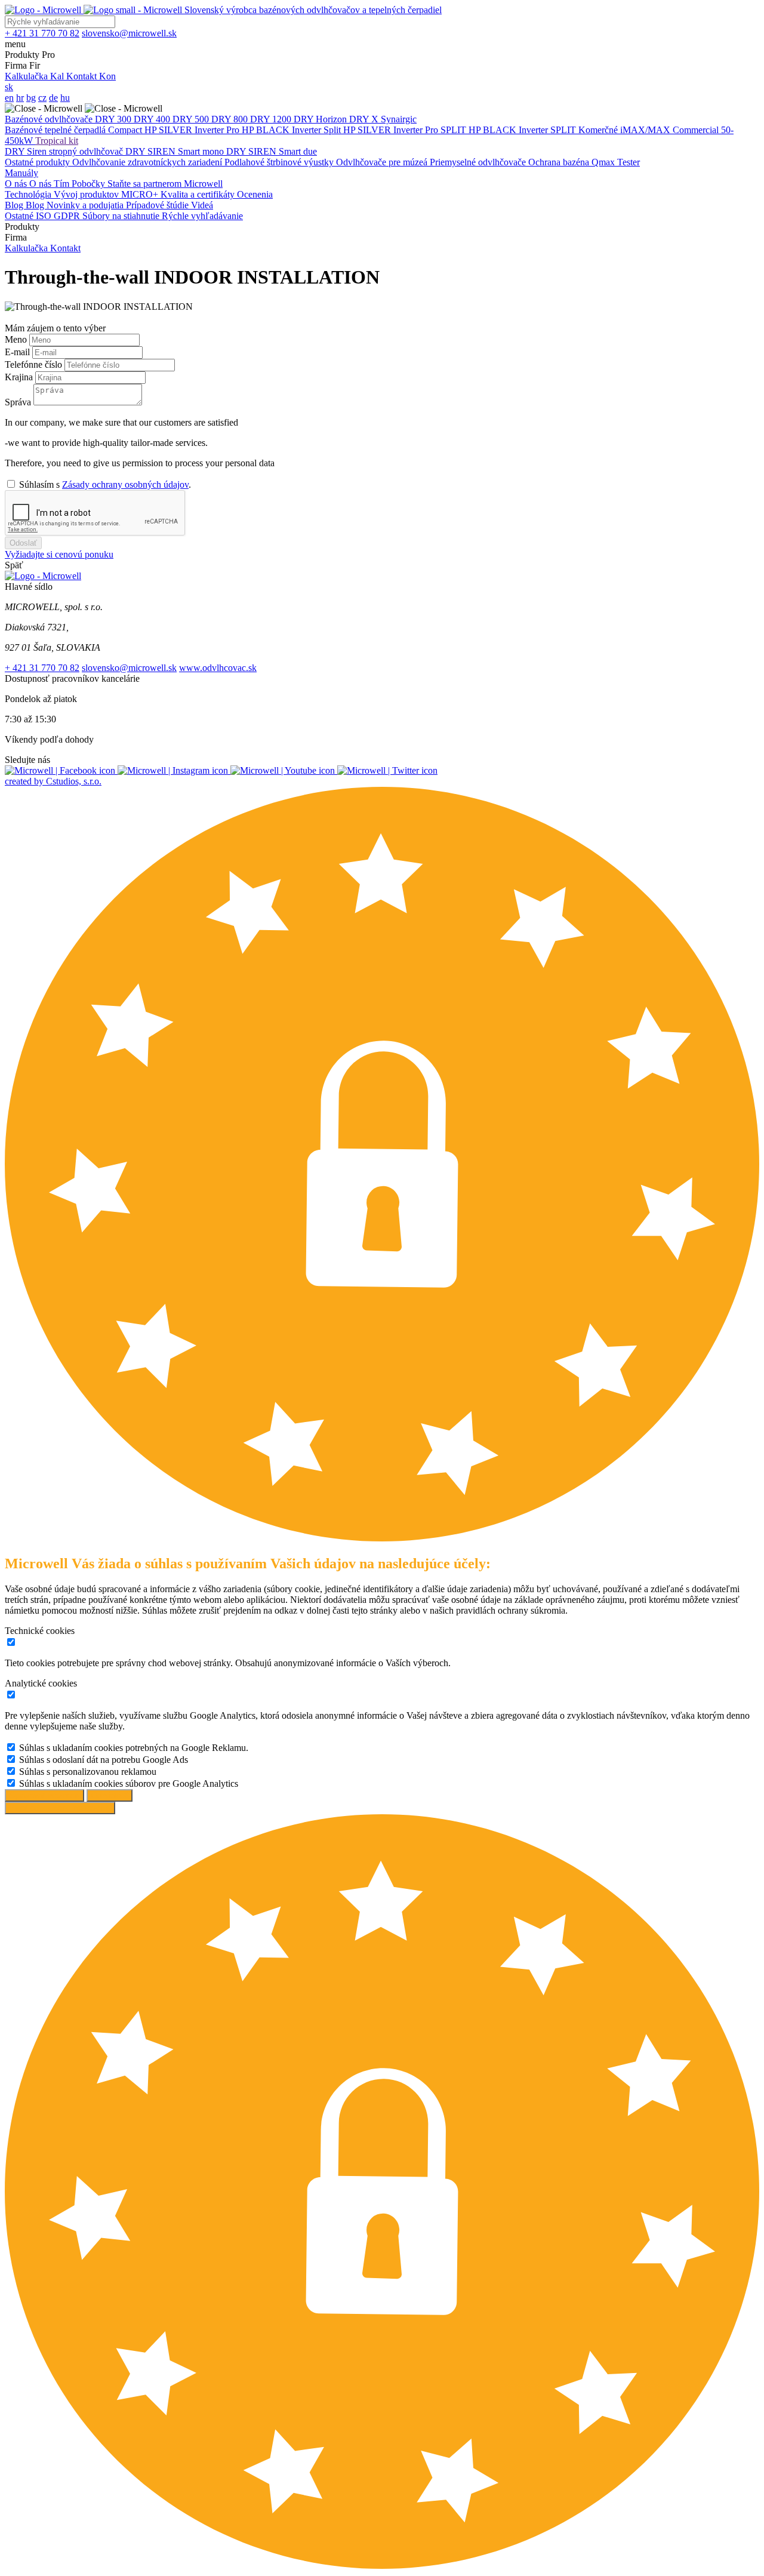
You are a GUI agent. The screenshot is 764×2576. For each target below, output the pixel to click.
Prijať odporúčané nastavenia (60, 1808)
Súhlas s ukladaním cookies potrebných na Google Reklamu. (134, 1748)
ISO (45, 216)
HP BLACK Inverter (283, 130)
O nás (17, 184)
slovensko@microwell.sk (129, 668)
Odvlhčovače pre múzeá (383, 162)
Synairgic (399, 119)
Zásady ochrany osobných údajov (125, 484)
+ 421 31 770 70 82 (42, 668)
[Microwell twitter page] (387, 770)
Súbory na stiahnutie (122, 216)
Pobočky (90, 184)
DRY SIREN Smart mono (176, 151)
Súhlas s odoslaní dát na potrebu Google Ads (104, 1760)
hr (20, 98)
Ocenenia (255, 194)
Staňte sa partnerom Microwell (165, 184)
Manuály (21, 173)
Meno (17, 339)
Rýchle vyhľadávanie (202, 216)
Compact (126, 130)
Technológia (29, 194)
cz (42, 98)
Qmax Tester (616, 162)
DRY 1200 (272, 119)
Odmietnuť (110, 1795)
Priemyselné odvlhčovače (479, 162)
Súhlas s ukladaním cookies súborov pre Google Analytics (129, 1783)
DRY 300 (114, 119)
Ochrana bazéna (560, 162)
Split (333, 130)
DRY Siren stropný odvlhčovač (65, 151)
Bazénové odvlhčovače (50, 119)
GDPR (68, 216)
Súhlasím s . (105, 484)
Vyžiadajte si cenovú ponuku (59, 554)
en (9, 98)
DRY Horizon (321, 119)
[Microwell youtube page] (284, 770)
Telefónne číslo (35, 364)
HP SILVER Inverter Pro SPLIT (406, 130)
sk (9, 87)
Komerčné (599, 130)
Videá (202, 205)
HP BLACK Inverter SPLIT (523, 130)
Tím (63, 184)
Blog (15, 205)
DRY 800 (231, 119)
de (53, 98)
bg (31, 98)
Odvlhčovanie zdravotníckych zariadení (148, 162)
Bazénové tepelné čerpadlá (56, 130)
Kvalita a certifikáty (199, 194)
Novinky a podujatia (86, 205)
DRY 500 (192, 119)
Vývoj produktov (87, 194)
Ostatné (20, 216)
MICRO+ (141, 194)
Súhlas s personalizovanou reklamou (88, 1772)
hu (65, 98)
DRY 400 (153, 119)
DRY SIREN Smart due (272, 151)
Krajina (20, 377)
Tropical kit (57, 141)
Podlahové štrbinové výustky (280, 162)
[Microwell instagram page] (174, 770)
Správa (19, 402)
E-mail (19, 352)
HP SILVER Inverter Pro (193, 130)
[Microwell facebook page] (61, 770)
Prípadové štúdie (158, 205)
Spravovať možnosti (44, 1795)
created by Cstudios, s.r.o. (53, 781)
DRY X (365, 119)
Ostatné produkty (38, 162)
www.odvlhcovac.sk (218, 668)
